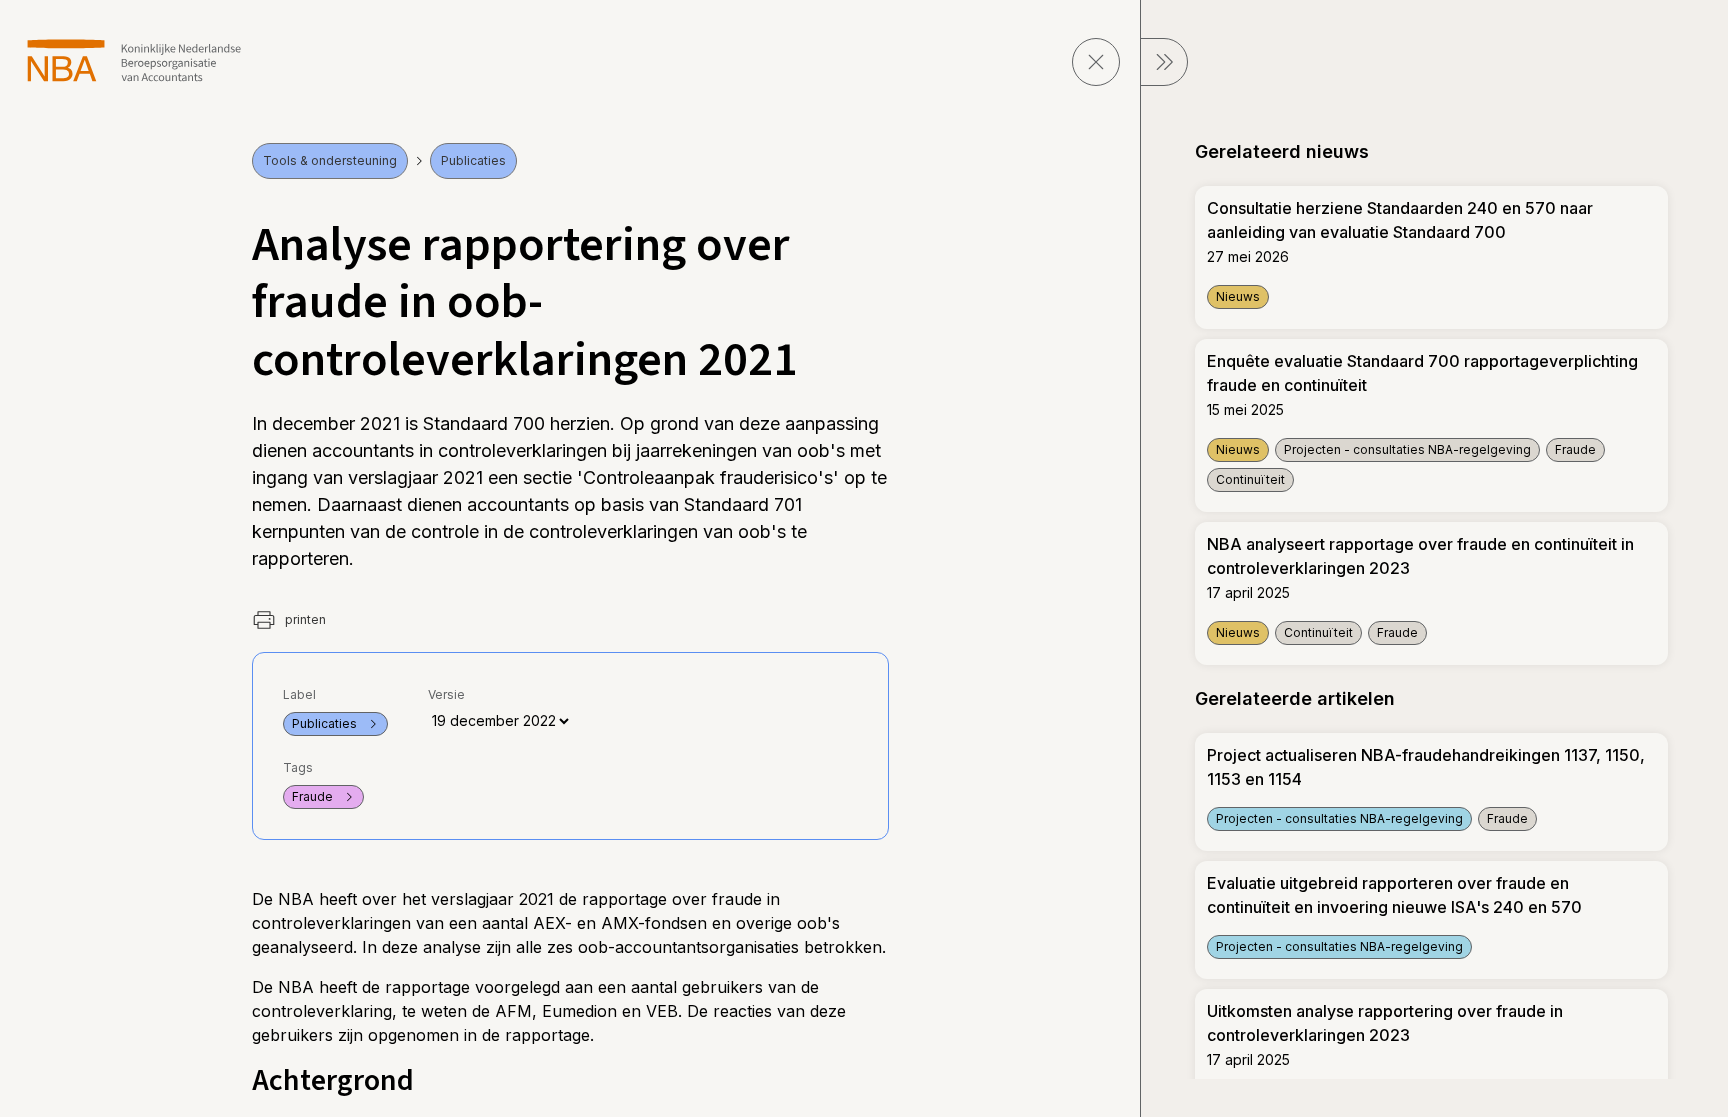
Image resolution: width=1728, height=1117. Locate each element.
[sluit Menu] (1164, 62)
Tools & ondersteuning (330, 160)
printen (304, 619)
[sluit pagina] (1096, 62)
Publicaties (473, 160)
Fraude (312, 796)
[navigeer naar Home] (134, 60)
